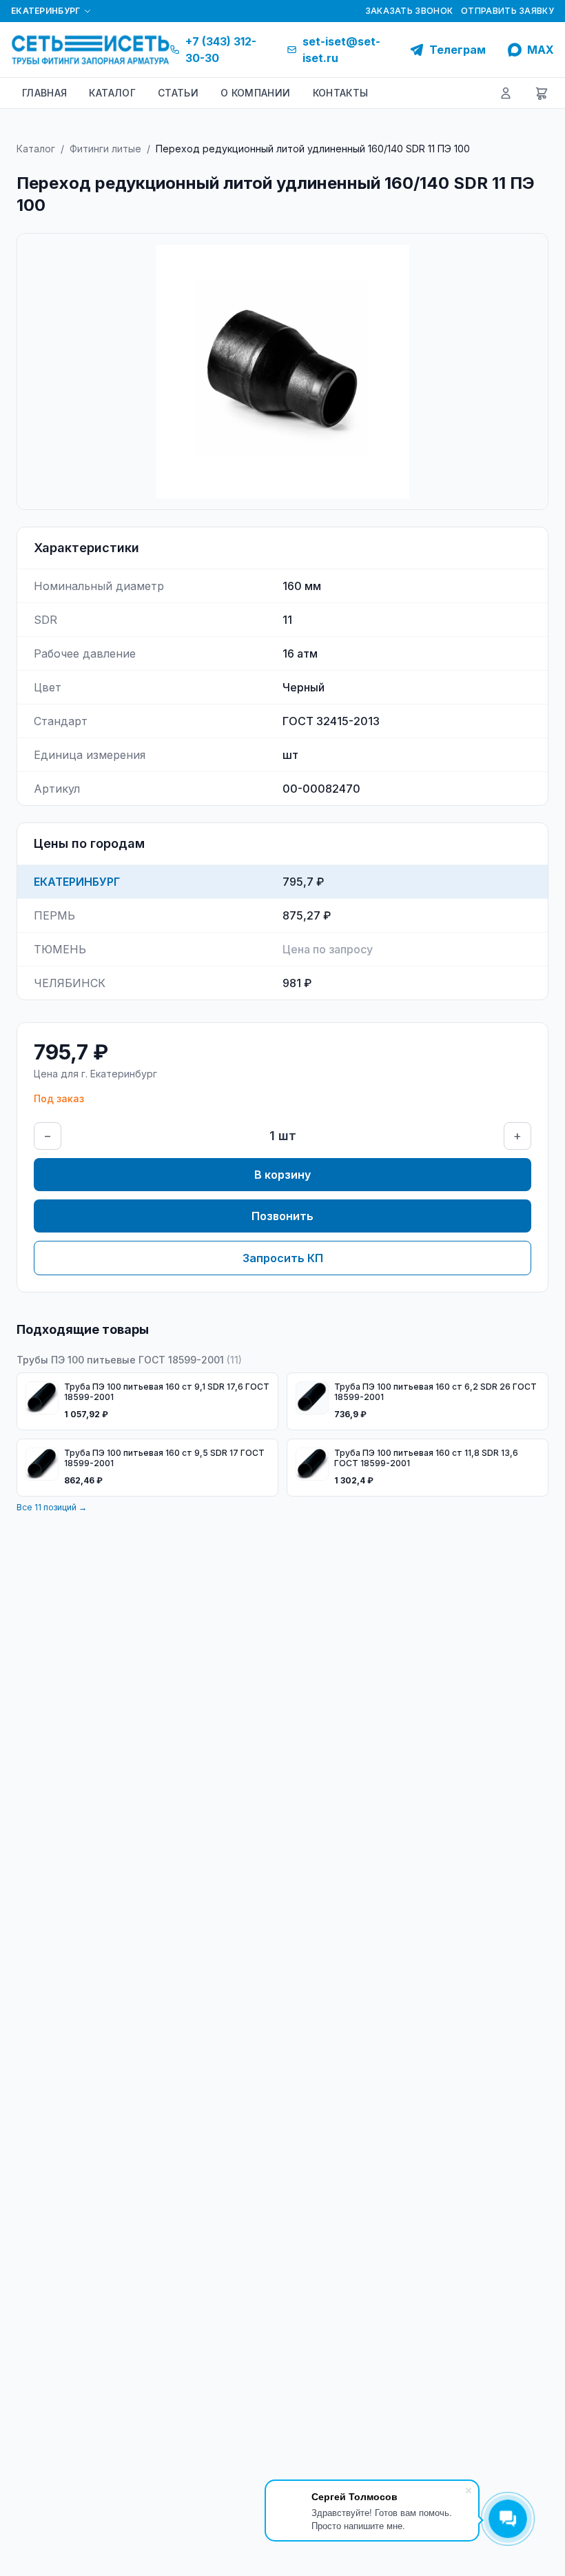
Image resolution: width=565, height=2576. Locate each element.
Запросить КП (283, 1258)
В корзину (282, 1175)
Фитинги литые (105, 149)
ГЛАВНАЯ (44, 93)
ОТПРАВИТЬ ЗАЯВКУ (507, 11)
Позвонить (282, 1216)
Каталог (36, 149)
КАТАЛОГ (112, 93)
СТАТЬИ (178, 93)
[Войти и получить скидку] (506, 93)
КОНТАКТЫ (341, 93)
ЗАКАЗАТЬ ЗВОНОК (409, 11)
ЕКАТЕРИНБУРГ (46, 11)
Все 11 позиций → (52, 1507)
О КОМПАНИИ (256, 93)
